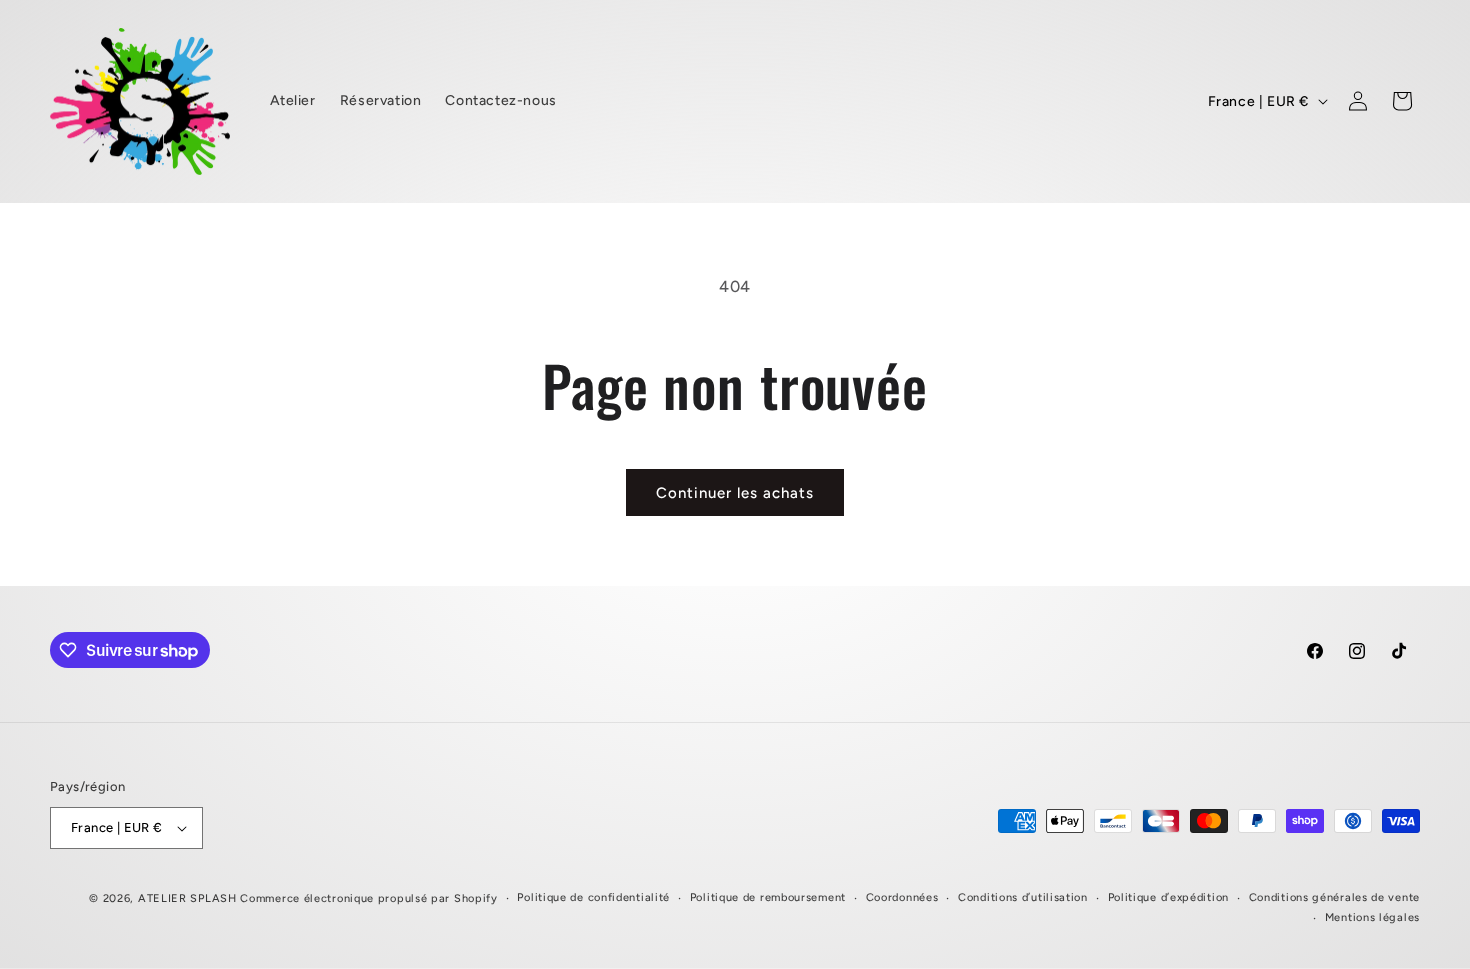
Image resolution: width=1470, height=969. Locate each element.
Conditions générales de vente (1334, 897)
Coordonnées (902, 897)
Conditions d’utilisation (1023, 897)
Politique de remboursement (768, 897)
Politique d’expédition (1168, 897)
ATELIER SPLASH (189, 898)
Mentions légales (1372, 917)
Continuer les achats (735, 493)
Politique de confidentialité (593, 897)
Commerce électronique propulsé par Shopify (368, 898)
